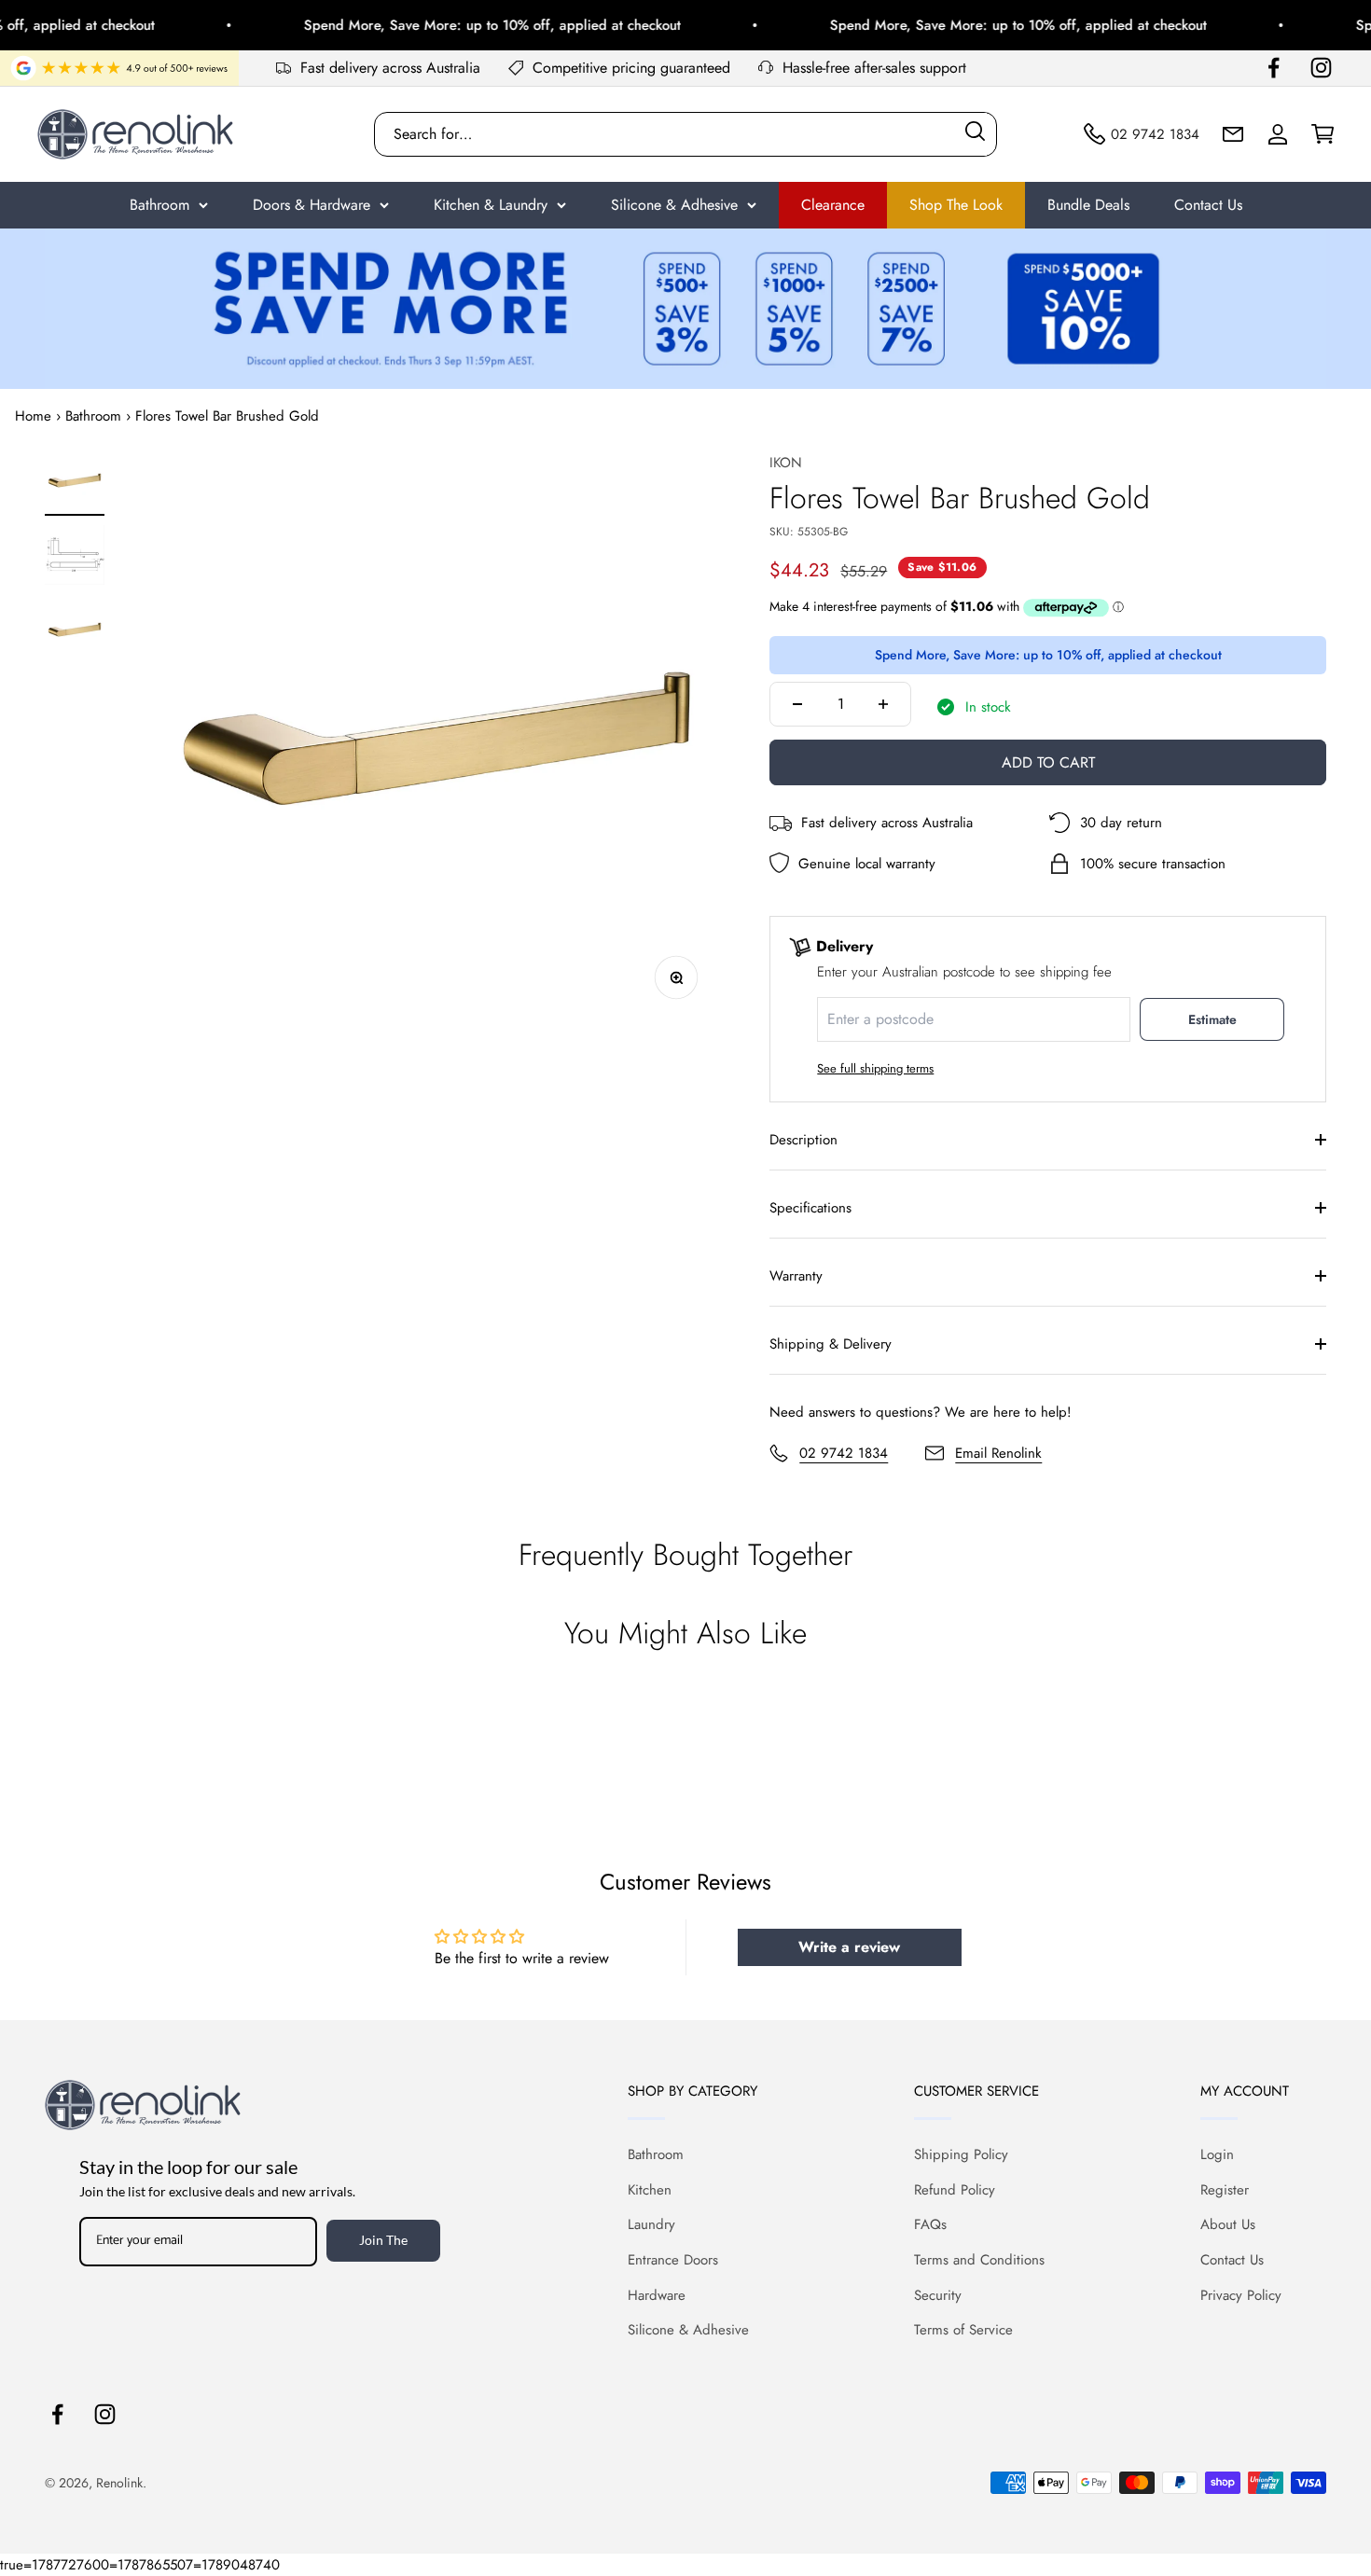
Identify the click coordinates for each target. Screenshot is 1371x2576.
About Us (1228, 2224)
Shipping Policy (961, 2154)
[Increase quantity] (883, 704)
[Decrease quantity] (797, 704)
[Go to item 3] (75, 632)
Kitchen (650, 2190)
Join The (383, 2240)
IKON (786, 463)
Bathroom (159, 205)
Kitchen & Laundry (491, 205)
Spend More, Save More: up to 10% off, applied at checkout (463, 25)
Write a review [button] (849, 1947)
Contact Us (1208, 205)
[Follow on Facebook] (1274, 68)
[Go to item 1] (75, 483)
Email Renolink (998, 1453)
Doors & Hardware (312, 205)
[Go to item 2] (75, 558)
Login (1217, 2154)
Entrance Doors (673, 2260)
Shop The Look (956, 205)
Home (33, 416)
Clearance (833, 205)
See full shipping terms (875, 1068)
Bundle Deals (1088, 205)
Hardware (657, 2295)
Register (1225, 2190)
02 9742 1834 (844, 1453)
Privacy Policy (1241, 2295)
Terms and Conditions (979, 2260)
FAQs (930, 2224)
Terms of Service (963, 2330)
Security (938, 2295)
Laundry (651, 2224)
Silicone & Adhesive (674, 205)
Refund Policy (955, 2190)
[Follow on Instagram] (1321, 68)
